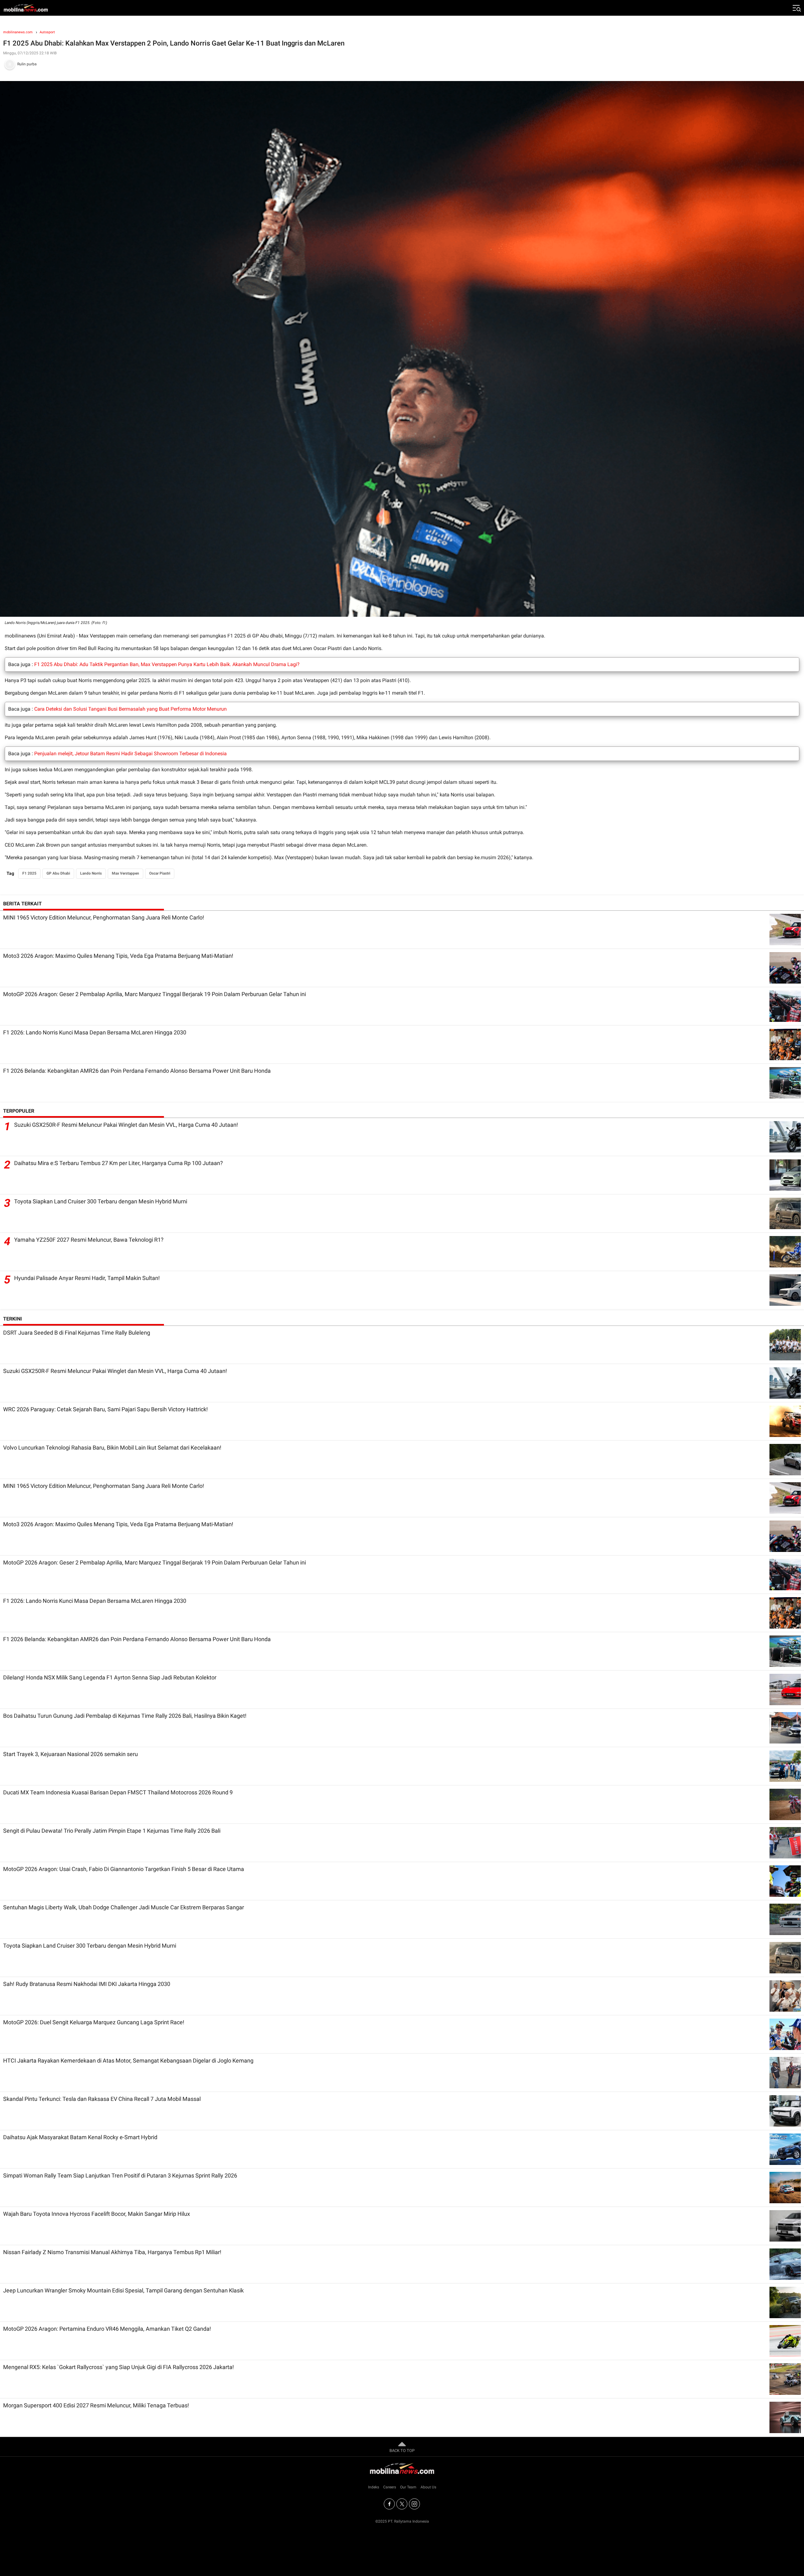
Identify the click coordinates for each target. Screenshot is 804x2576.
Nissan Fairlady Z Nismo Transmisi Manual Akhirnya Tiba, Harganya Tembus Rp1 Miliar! (112, 2252)
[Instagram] (414, 2504)
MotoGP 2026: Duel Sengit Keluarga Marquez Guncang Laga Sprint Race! (94, 2022)
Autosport (47, 32)
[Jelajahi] (796, 8)
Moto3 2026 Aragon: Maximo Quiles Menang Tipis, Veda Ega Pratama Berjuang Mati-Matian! (118, 956)
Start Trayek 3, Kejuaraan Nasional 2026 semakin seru (71, 1754)
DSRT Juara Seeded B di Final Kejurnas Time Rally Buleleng (77, 1333)
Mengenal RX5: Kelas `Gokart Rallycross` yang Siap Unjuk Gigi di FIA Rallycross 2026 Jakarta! (119, 2367)
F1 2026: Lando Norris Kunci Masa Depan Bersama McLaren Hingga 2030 (95, 1032)
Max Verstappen (125, 873)
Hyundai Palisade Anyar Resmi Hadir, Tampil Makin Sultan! (87, 1278)
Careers (390, 2487)
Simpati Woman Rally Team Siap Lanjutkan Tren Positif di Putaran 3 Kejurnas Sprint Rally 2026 (120, 2175)
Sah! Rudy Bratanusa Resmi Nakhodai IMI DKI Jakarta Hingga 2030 (87, 1984)
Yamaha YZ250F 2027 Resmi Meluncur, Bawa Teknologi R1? (89, 1240)
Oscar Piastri (160, 873)
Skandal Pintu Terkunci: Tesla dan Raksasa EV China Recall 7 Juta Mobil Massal (102, 2099)
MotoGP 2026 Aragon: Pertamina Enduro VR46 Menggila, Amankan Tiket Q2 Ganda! (107, 2329)
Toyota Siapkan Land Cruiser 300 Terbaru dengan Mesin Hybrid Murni (101, 1201)
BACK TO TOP (402, 2451)
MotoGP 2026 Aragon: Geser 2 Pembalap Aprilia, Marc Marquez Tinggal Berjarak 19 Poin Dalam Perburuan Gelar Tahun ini (155, 994)
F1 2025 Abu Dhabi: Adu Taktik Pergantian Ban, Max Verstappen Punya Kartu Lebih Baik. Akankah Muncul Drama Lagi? (167, 664)
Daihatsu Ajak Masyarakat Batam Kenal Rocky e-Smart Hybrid (80, 2137)
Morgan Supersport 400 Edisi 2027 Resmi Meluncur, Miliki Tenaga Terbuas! (96, 2405)
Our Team (408, 2487)
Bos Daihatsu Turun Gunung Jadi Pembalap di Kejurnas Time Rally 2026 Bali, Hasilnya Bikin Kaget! (125, 1716)
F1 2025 (29, 873)
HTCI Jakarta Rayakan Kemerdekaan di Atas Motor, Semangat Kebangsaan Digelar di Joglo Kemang (128, 2061)
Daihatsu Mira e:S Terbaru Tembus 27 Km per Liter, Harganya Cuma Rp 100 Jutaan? (119, 1163)
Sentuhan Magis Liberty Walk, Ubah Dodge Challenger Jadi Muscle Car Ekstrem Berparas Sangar (124, 1907)
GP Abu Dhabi (58, 873)
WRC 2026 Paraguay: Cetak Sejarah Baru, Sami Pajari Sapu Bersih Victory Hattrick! (106, 1409)
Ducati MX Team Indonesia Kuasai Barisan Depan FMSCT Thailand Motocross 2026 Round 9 (118, 1792)
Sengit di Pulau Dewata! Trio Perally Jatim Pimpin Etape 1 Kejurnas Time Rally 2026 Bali (112, 1831)
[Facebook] (389, 2504)
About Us (428, 2487)
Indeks (374, 2487)
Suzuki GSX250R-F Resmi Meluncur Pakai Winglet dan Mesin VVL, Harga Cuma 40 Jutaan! (126, 1125)
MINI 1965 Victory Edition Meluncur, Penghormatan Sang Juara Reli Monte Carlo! (104, 917)
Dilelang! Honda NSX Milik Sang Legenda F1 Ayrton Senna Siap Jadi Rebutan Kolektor (110, 1677)
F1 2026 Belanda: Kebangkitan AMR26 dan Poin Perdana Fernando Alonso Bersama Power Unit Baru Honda (137, 1071)
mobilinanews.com (18, 32)
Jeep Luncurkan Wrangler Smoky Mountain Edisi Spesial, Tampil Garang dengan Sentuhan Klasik (123, 2290)
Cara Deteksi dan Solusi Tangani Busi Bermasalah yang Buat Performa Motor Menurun (130, 709)
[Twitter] (402, 2504)
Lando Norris (91, 873)
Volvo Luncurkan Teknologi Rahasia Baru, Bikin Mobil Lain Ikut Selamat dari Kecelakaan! (112, 1448)
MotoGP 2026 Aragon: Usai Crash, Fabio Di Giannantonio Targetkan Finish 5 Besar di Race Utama (124, 1869)
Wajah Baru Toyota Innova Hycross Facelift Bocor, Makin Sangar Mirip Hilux (97, 2214)
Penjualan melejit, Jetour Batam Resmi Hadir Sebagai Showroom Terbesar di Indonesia (130, 754)
